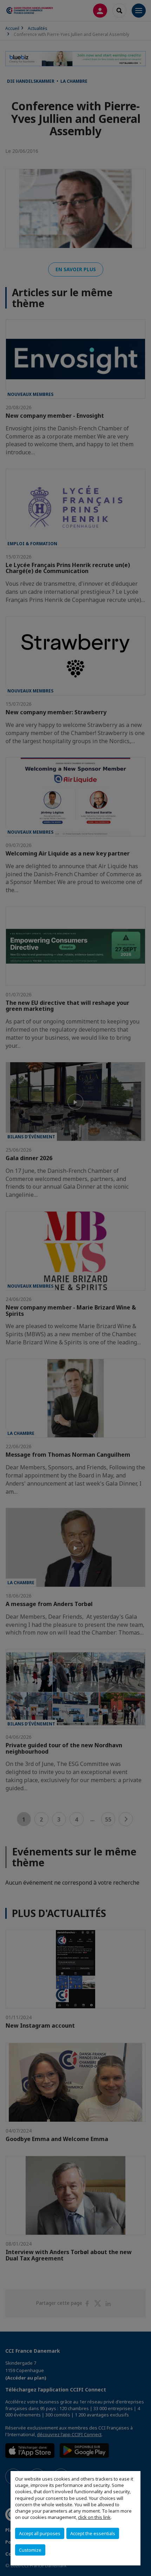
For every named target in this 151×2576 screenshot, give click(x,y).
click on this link (94, 2517)
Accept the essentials (93, 2533)
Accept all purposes (40, 2533)
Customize (30, 2550)
